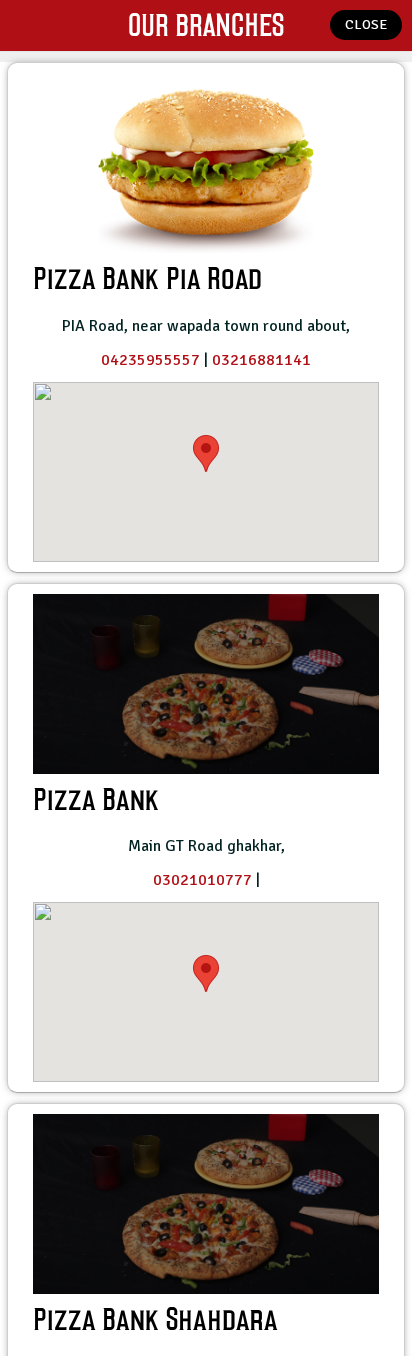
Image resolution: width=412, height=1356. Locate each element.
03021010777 (202, 880)
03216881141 (261, 360)
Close (366, 24)
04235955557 (150, 360)
